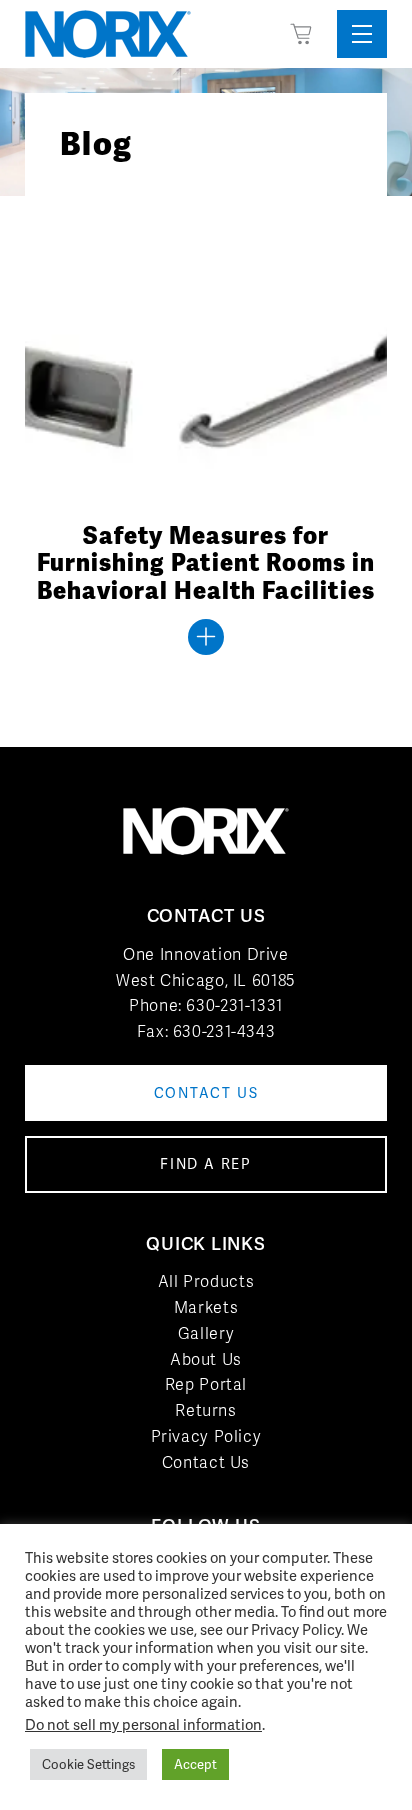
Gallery (206, 1333)
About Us (206, 1359)
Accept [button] (195, 1764)
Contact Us (206, 1462)
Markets (206, 1307)
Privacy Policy (206, 1436)
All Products (206, 1281)
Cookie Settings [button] (88, 1764)
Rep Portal (206, 1384)
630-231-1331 (234, 1005)
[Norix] (108, 34)
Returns (205, 1410)
